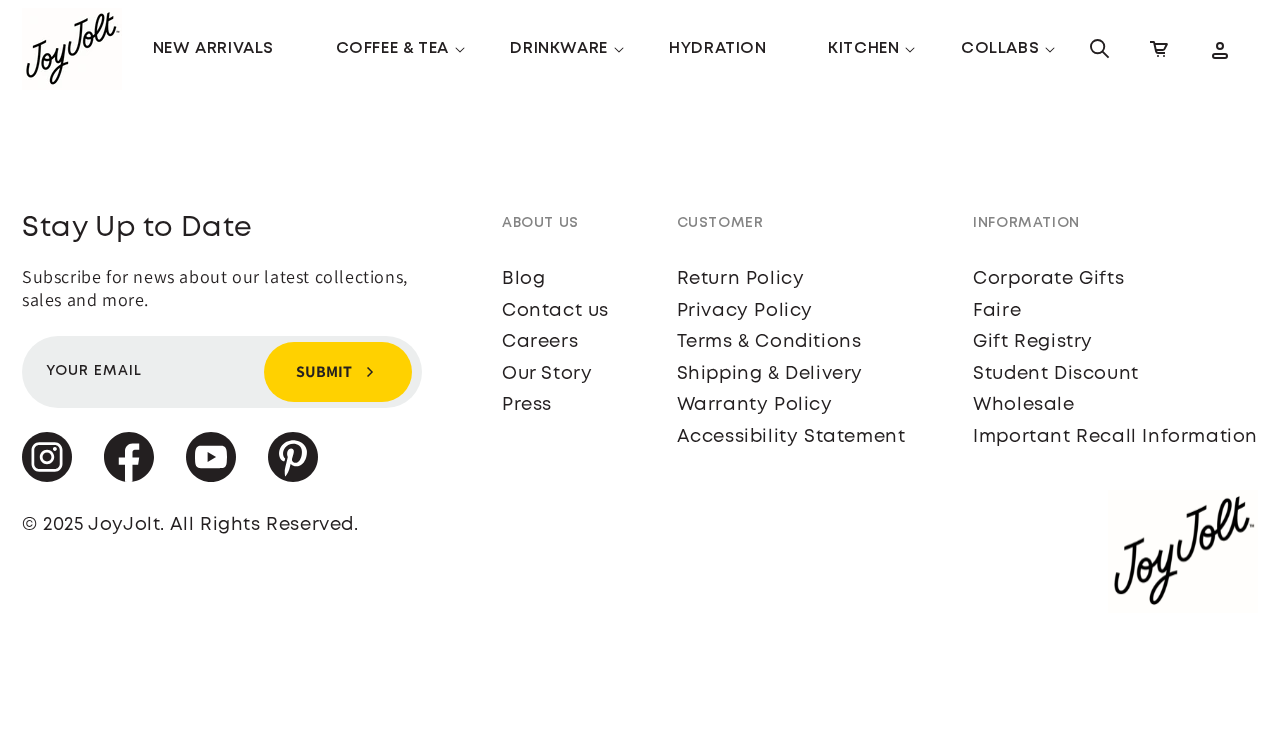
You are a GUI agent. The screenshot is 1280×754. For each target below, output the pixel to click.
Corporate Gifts (1048, 279)
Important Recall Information (1115, 437)
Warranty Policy (755, 405)
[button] (392, 49)
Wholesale (1023, 405)
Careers (540, 342)
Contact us (555, 311)
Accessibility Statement (791, 437)
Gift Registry (1033, 342)
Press (527, 405)
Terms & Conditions (769, 342)
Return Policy (741, 279)
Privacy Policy (745, 311)
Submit (324, 371)
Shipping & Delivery (770, 374)
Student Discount (1056, 374)
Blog (523, 279)
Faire (997, 311)
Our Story (547, 374)
